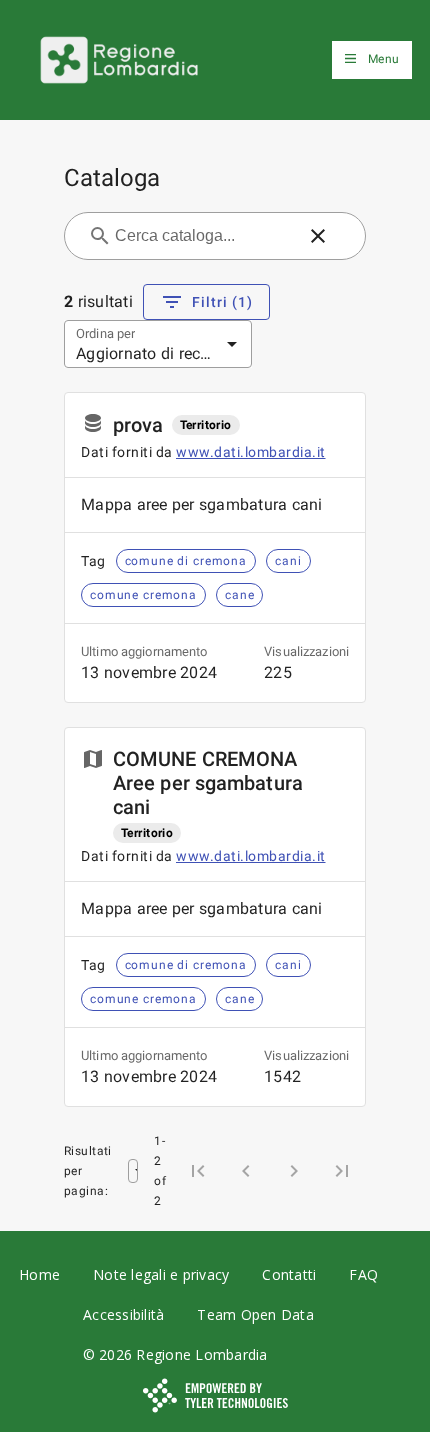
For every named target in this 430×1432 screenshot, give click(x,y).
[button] (318, 236)
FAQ (363, 1274)
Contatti (289, 1274)
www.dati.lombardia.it (251, 452)
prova (138, 425)
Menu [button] (383, 59)
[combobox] (203, 236)
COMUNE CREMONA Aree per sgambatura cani (208, 783)
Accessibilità (123, 1314)
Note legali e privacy (161, 1274)
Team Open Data (255, 1314)
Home (39, 1274)
